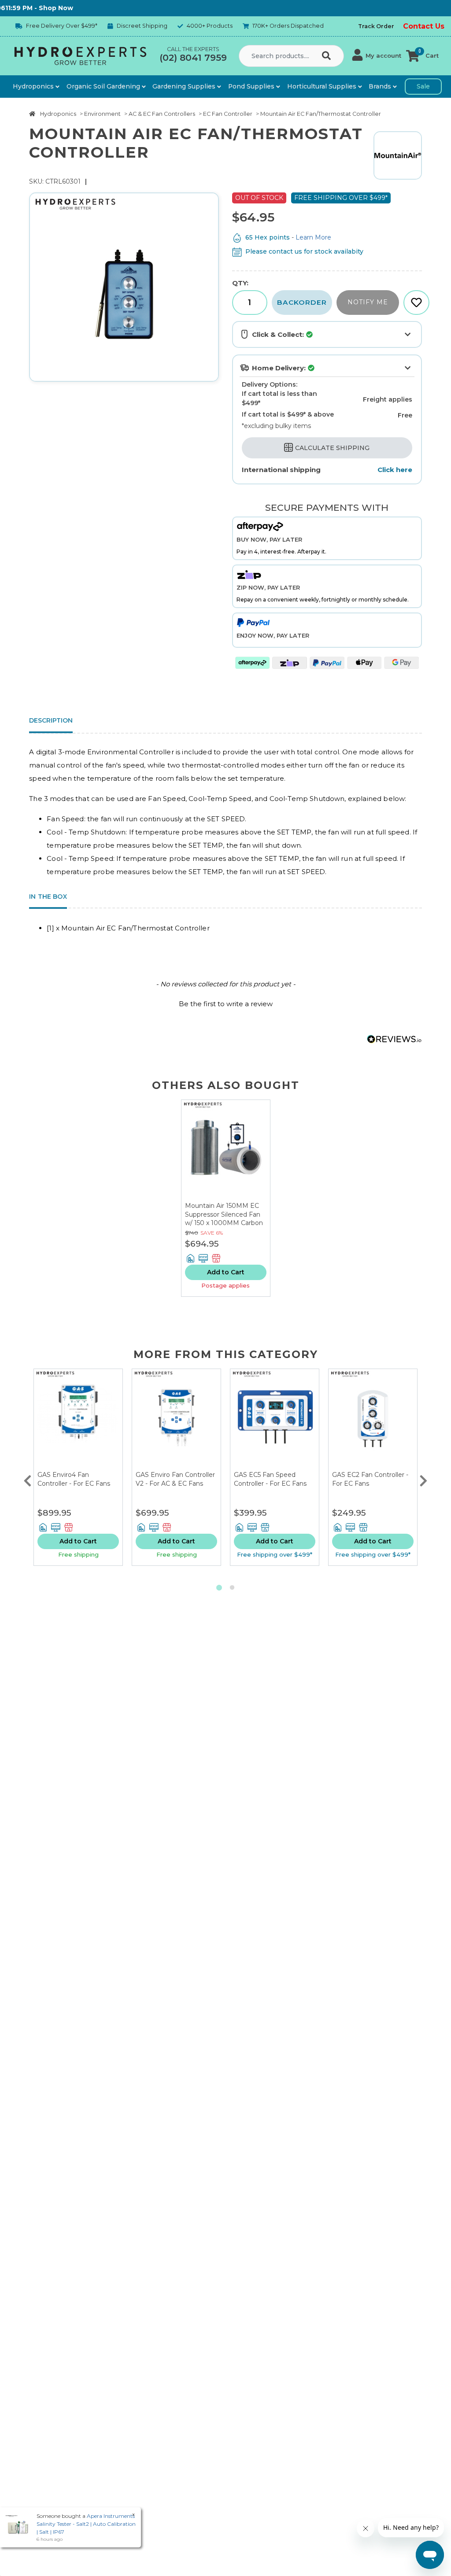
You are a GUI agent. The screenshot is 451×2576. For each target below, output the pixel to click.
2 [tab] (232, 1588)
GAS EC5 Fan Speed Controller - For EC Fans (270, 1479)
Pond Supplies (252, 86)
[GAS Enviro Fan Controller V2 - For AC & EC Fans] (176, 1420)
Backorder (302, 302)
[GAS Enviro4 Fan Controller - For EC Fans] (78, 1420)
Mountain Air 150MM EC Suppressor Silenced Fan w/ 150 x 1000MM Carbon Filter (224, 1219)
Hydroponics (34, 86)
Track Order (376, 26)
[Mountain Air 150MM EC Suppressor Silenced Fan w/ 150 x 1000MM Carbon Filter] (226, 1151)
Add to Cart (226, 1272)
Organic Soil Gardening (104, 86)
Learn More (313, 237)
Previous (27, 1479)
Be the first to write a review (226, 1004)
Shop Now (30, 8)
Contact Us (424, 26)
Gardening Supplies (185, 86)
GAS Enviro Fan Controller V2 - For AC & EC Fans (175, 1479)
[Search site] (328, 56)
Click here (395, 470)
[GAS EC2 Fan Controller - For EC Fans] (373, 1420)
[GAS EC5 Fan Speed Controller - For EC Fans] (275, 1420)
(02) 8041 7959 (193, 58)
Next (424, 1479)
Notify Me (368, 302)
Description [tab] (51, 720)
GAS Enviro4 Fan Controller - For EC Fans (74, 1479)
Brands (381, 86)
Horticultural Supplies (323, 86)
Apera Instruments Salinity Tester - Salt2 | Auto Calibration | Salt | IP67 (86, 2524)
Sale (423, 86)
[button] (377, 56)
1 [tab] (219, 1588)
